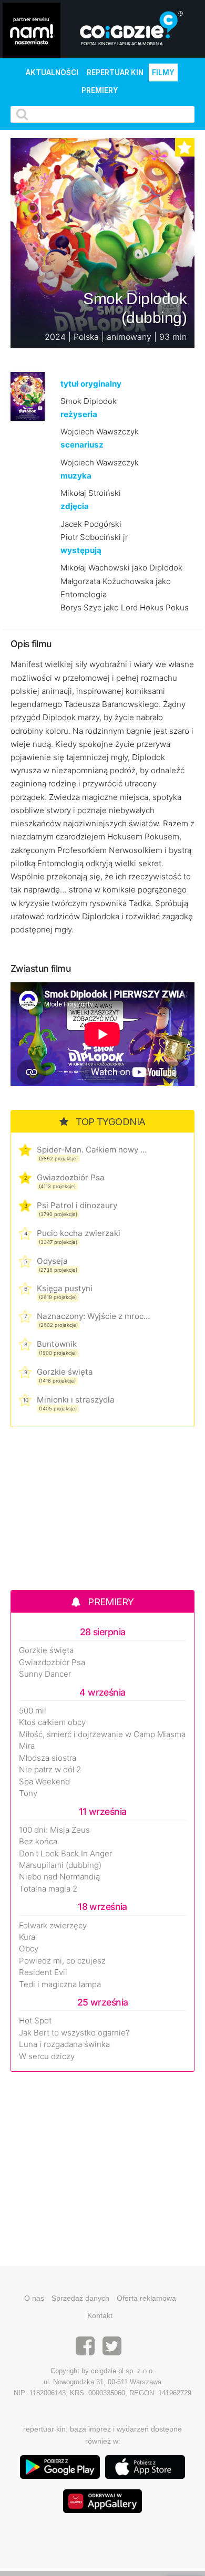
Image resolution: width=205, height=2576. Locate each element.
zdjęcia (75, 506)
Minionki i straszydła (76, 1400)
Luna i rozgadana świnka (64, 2044)
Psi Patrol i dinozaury (77, 1205)
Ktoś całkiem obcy (52, 1722)
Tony (28, 1793)
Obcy (29, 1949)
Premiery (100, 90)
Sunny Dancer (45, 1674)
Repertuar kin (115, 72)
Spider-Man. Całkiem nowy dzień (93, 1150)
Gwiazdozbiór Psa (71, 1177)
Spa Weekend (44, 1782)
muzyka (76, 476)
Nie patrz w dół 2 (50, 1770)
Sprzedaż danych (80, 2298)
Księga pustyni (65, 1288)
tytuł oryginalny (91, 384)
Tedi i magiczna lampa (60, 1985)
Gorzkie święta (65, 1372)
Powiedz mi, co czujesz (62, 1961)
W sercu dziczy (47, 2056)
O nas (34, 2298)
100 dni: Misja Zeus (54, 1830)
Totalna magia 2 (48, 1889)
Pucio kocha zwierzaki (79, 1233)
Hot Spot (35, 2021)
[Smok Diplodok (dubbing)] (28, 396)
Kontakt (100, 2315)
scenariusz (82, 445)
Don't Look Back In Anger (65, 1854)
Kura (27, 1937)
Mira (27, 1746)
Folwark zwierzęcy (53, 1926)
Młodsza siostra (48, 1758)
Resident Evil (43, 1972)
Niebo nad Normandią (59, 1877)
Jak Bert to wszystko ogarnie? (74, 2033)
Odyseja (52, 1261)
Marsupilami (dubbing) (60, 1865)
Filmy (163, 72)
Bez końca (38, 1842)
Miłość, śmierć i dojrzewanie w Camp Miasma (102, 1734)
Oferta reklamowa (146, 2298)
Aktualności (52, 72)
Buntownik (57, 1344)
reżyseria (79, 414)
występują (81, 550)
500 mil (33, 1711)
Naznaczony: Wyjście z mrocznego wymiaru (93, 1316)
